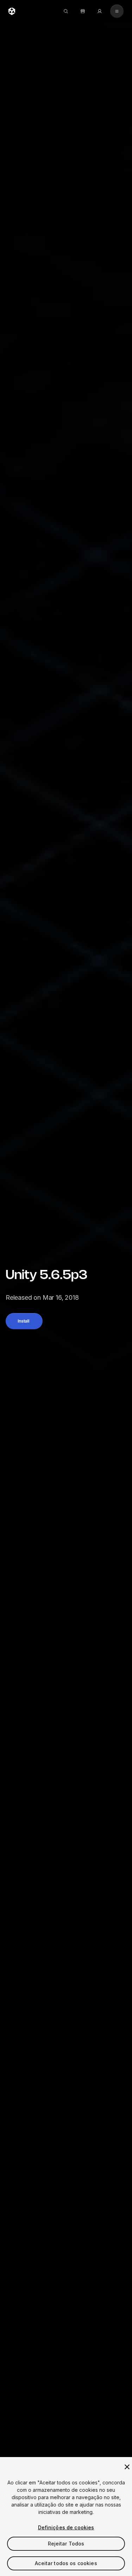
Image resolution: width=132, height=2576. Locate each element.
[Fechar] (127, 2467)
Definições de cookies (66, 2527)
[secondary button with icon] (117, 11)
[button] (24, 1321)
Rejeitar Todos (66, 2544)
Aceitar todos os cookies (66, 2563)
